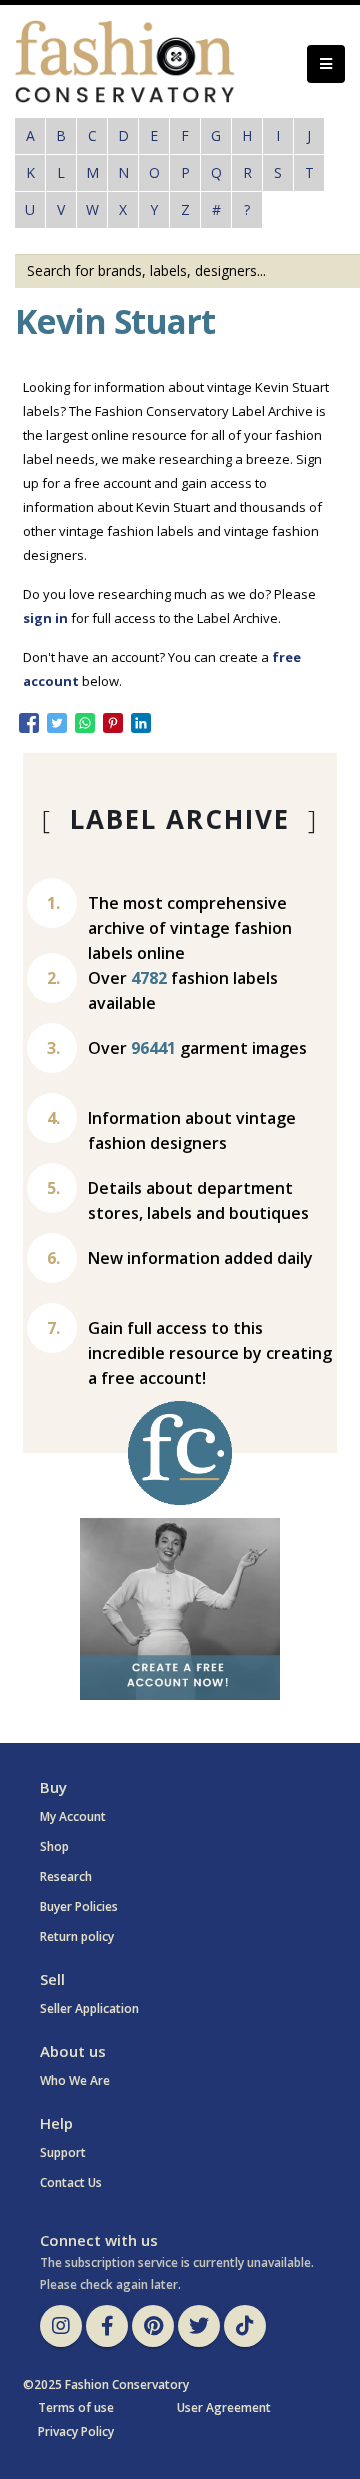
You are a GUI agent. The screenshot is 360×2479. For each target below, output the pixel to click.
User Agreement (224, 2407)
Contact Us (71, 2182)
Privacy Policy (76, 2431)
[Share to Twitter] (57, 723)
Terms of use (76, 2407)
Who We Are (75, 2080)
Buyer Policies (79, 1906)
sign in (45, 618)
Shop (54, 1846)
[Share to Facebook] (29, 723)
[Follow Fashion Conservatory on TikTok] (245, 2326)
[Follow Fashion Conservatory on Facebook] (107, 2326)
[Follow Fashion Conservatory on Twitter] (199, 2326)
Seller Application (89, 2008)
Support (63, 2152)
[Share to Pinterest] (113, 723)
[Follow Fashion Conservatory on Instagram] (61, 2326)
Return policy (77, 1936)
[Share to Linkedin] (141, 723)
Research (66, 1876)
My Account (73, 1816)
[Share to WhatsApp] (85, 723)
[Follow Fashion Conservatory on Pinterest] (153, 2326)
